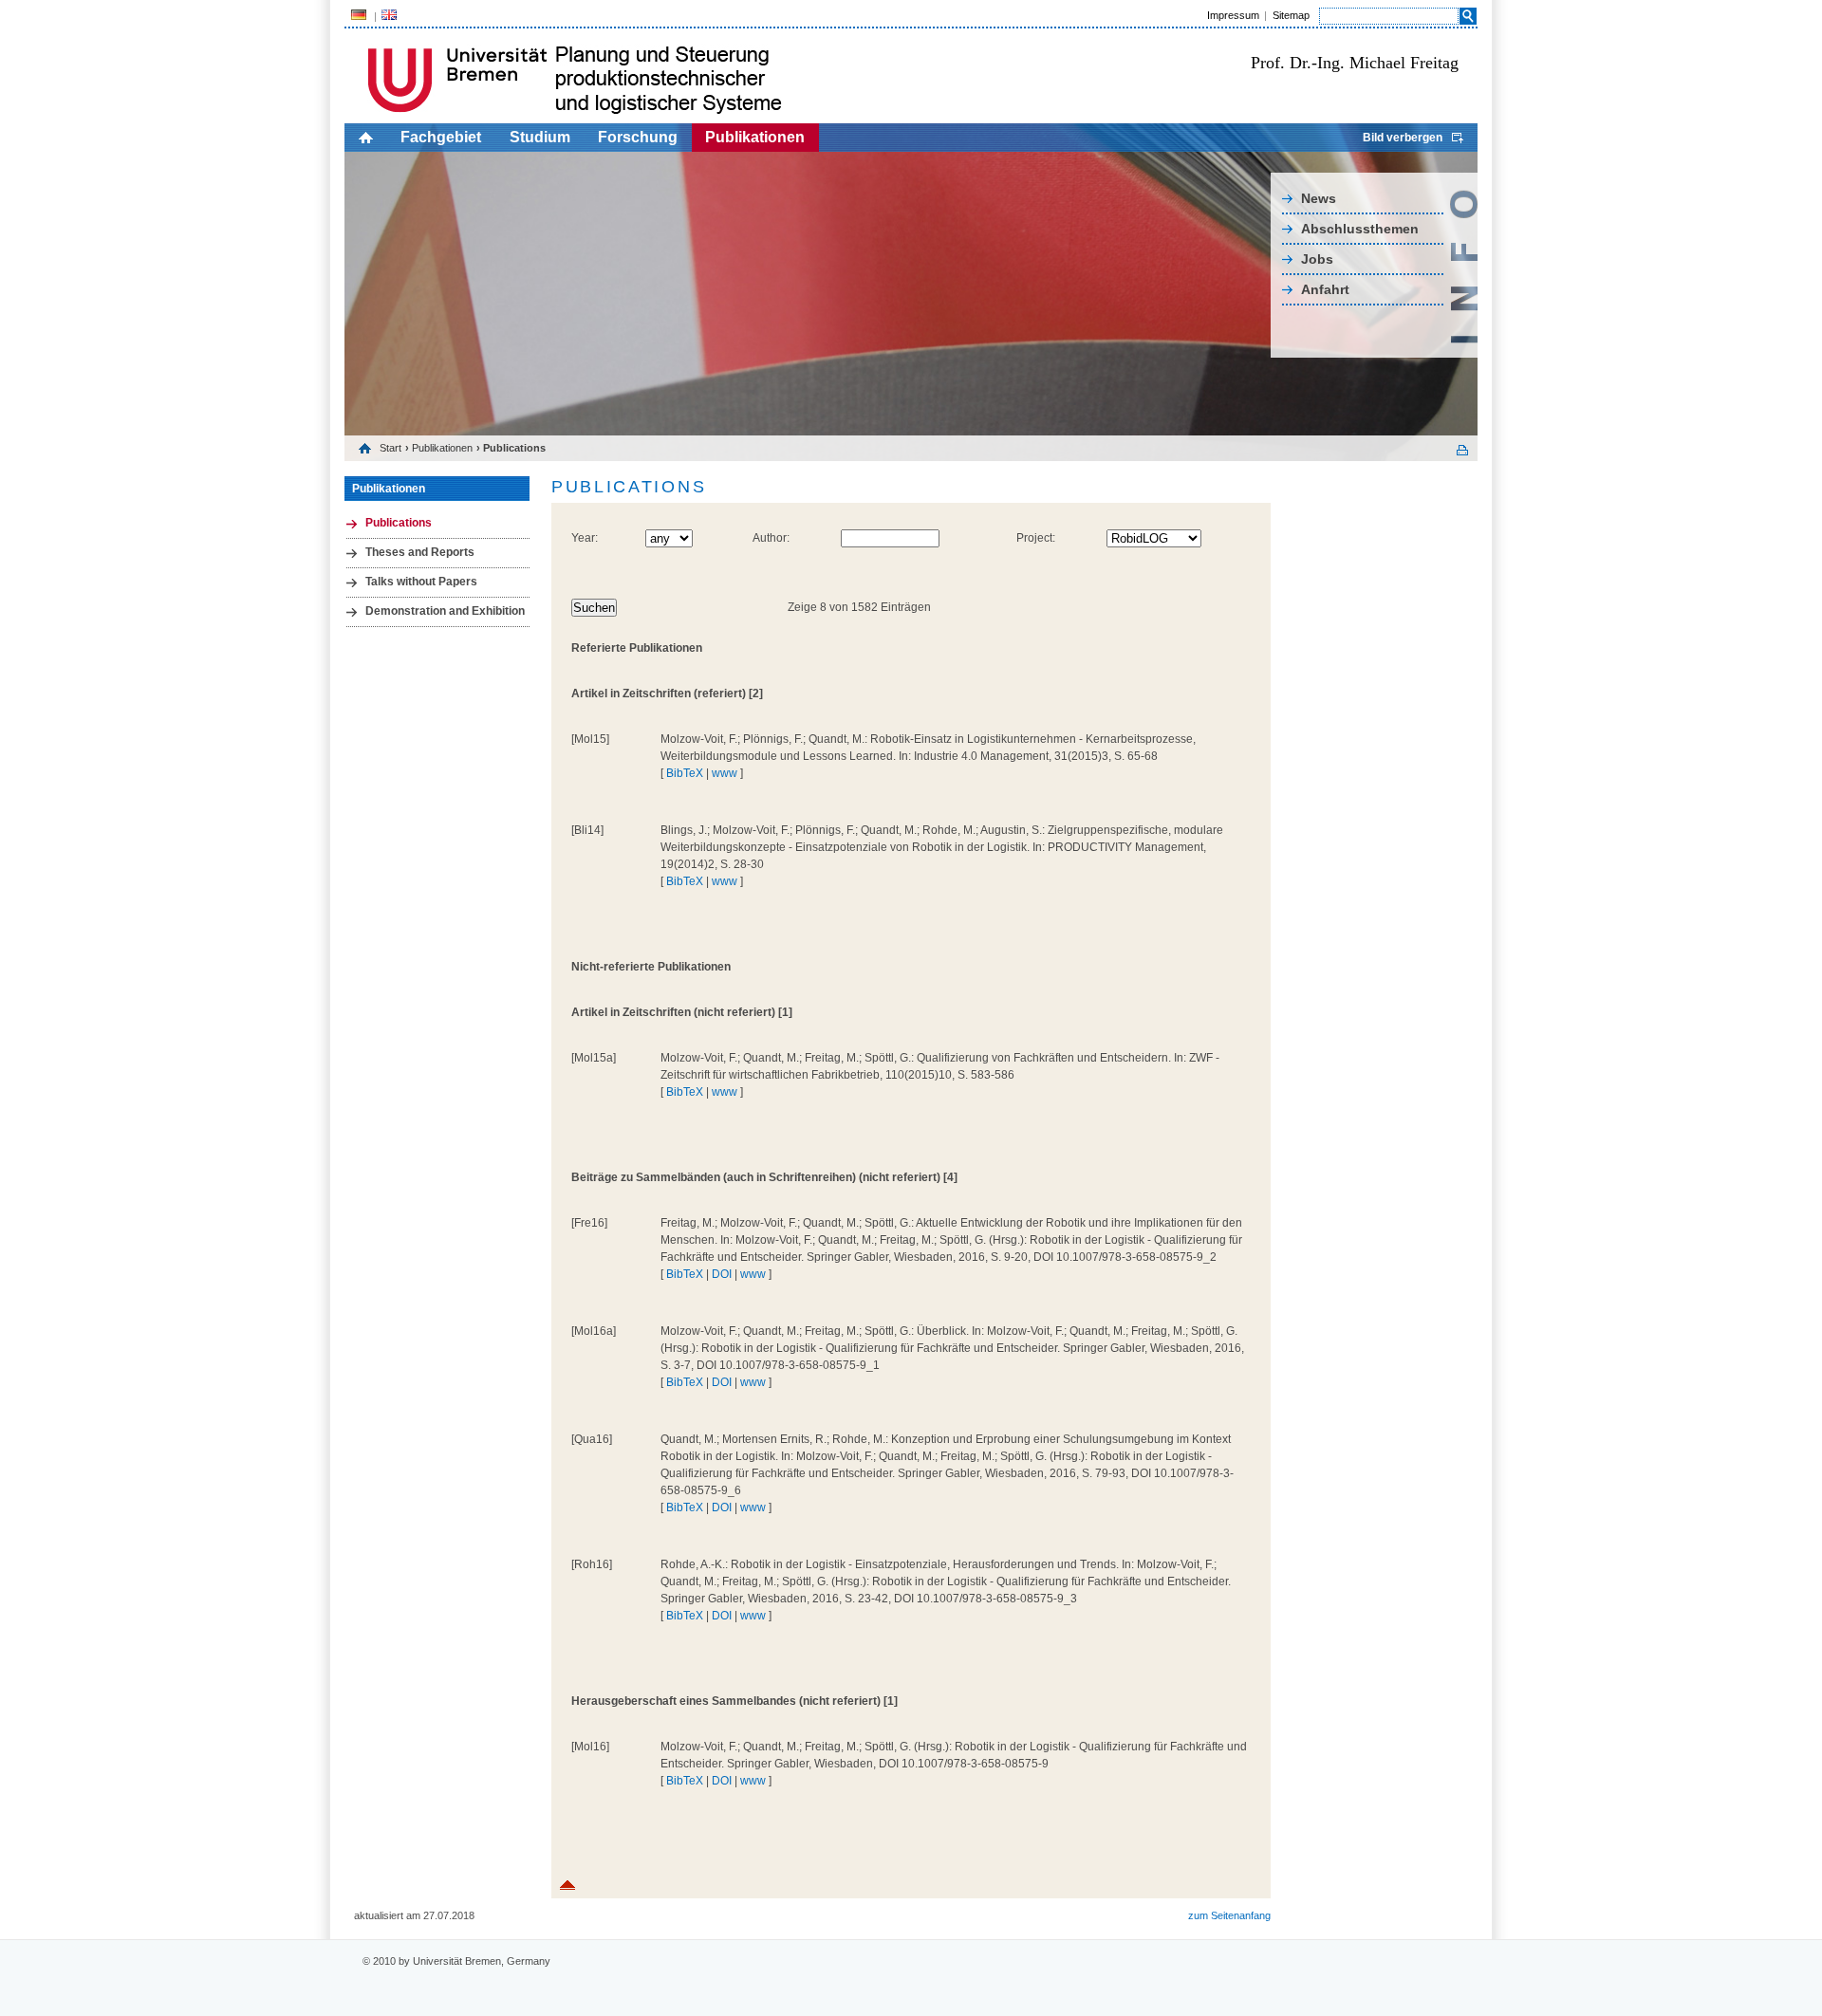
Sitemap (1291, 15)
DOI (722, 1274)
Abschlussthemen (1360, 229)
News (1319, 198)
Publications (399, 523)
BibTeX (685, 773)
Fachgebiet (441, 137)
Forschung (638, 137)
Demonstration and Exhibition (445, 611)
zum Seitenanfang (1229, 1915)
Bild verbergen (1403, 138)
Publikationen (755, 137)
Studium (540, 137)
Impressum (1233, 15)
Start (390, 448)
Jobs (1317, 259)
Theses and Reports (420, 552)
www (725, 773)
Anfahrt (1325, 289)
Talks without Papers (421, 582)
